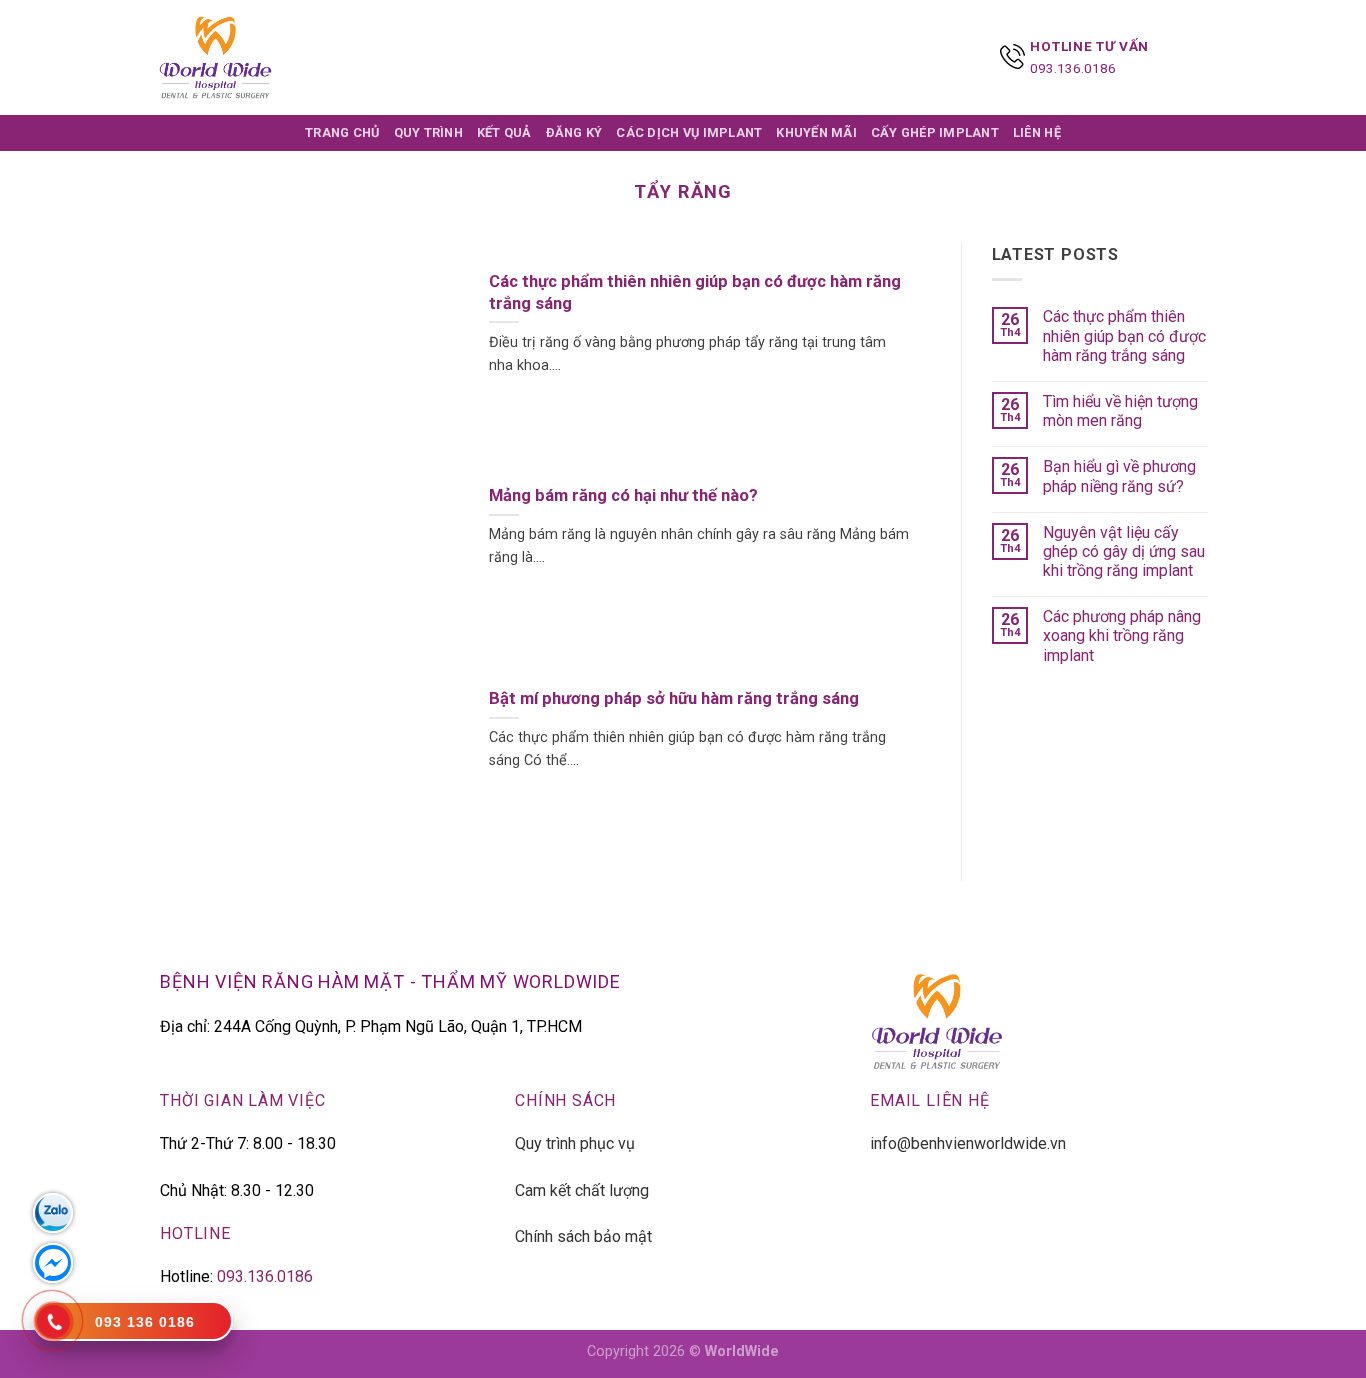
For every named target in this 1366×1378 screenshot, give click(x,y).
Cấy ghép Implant (935, 132)
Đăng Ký (574, 132)
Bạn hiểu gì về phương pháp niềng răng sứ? (1119, 476)
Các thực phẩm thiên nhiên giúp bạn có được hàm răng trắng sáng (1124, 335)
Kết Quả (504, 132)
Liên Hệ (1037, 132)
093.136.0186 (1073, 68)
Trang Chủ (342, 132)
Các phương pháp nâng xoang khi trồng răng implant (1122, 635)
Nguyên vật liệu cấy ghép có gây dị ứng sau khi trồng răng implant (1124, 551)
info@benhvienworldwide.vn (968, 1143)
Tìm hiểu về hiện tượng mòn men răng (1120, 411)
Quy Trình (428, 132)
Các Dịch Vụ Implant (689, 132)
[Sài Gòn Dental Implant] (215, 57)
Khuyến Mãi (816, 132)
